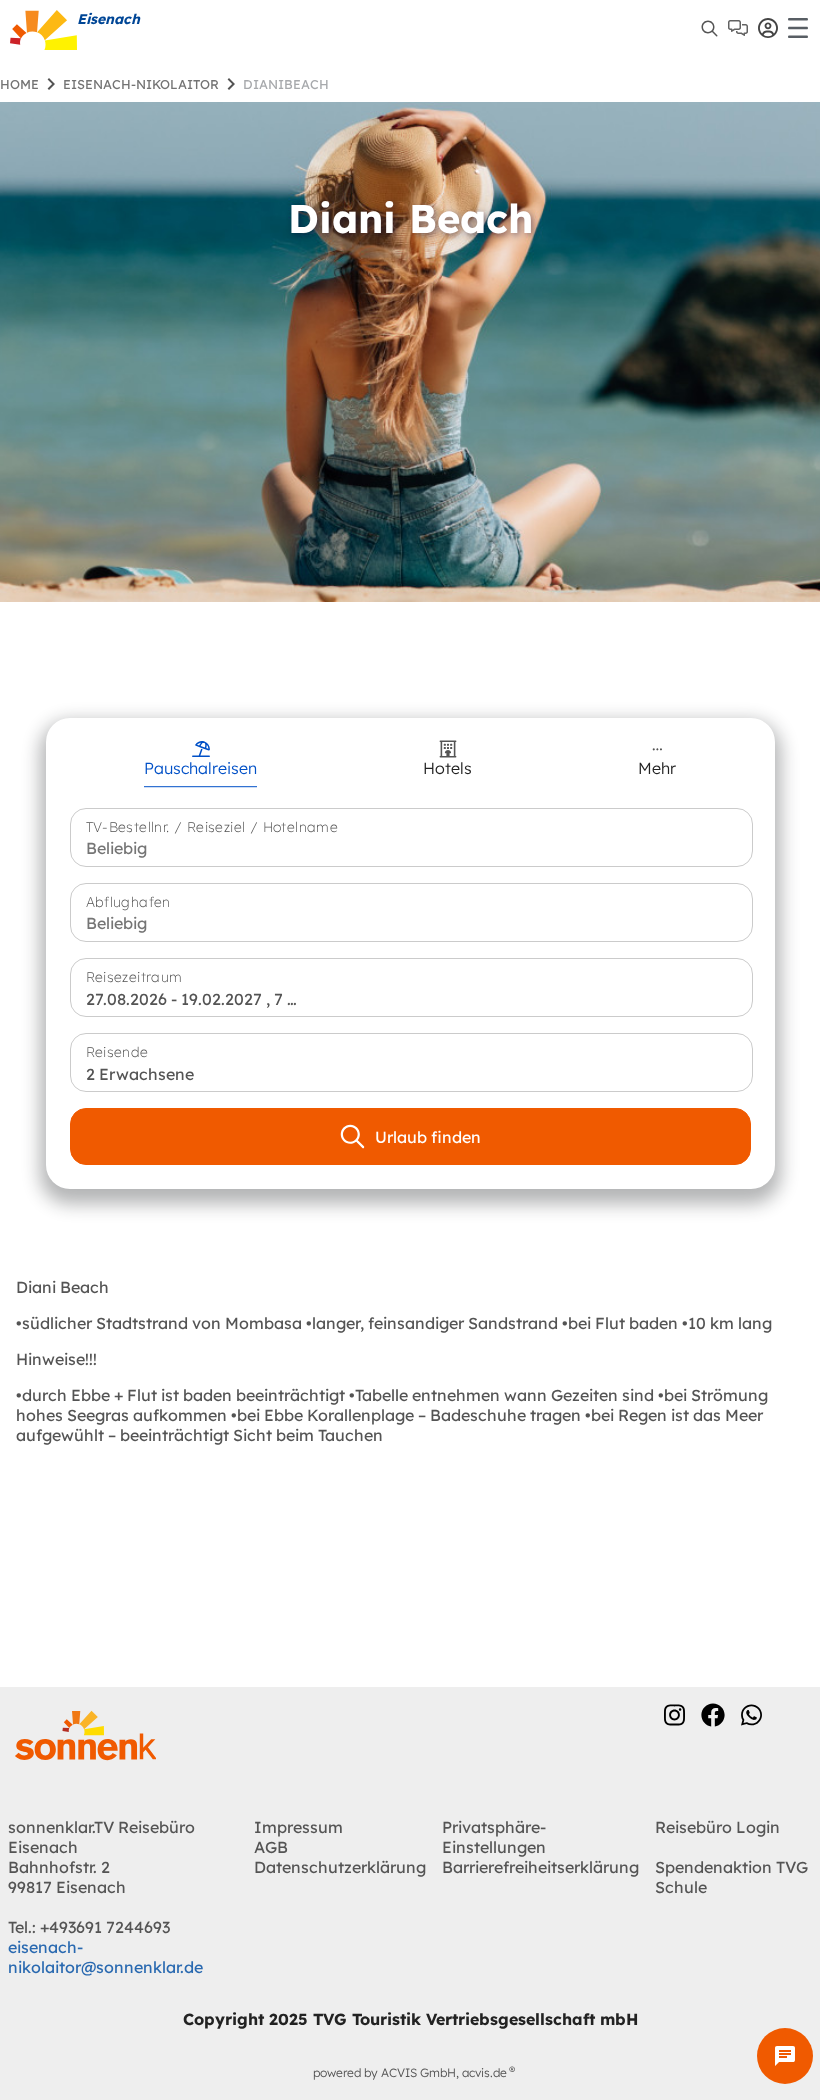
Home (19, 84)
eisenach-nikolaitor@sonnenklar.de (105, 1957)
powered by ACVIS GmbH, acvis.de (410, 2072)
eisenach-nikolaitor (141, 84)
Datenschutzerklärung (340, 1867)
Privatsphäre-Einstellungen (494, 1837)
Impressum (298, 1827)
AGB (271, 1847)
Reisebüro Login (717, 1827)
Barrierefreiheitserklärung (540, 1867)
